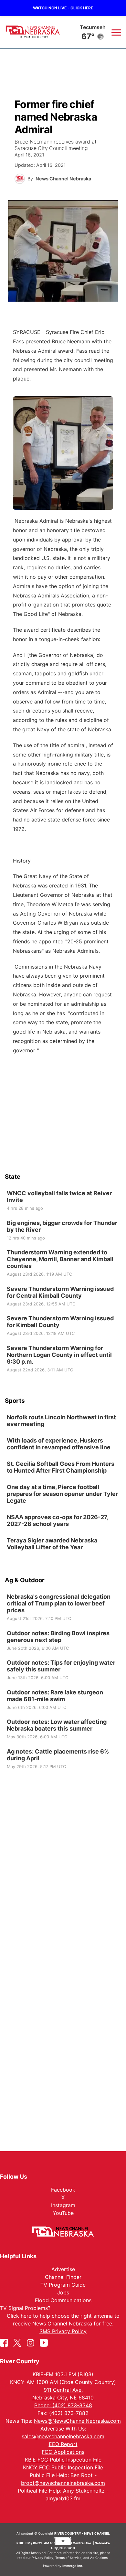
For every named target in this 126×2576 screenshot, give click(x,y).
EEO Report (63, 2444)
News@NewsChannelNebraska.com (77, 2421)
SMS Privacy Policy (63, 2331)
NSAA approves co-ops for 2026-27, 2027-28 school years (58, 1520)
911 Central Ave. (63, 2390)
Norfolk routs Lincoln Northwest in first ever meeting (61, 1421)
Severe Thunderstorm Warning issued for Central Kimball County (60, 1292)
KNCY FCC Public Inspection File (63, 2467)
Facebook (63, 2190)
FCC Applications (63, 2452)
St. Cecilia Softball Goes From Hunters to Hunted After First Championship (61, 1467)
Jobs (63, 2292)
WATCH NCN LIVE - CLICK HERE (63, 8)
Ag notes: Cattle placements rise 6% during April (58, 1755)
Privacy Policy (42, 2558)
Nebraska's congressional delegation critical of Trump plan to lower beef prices (59, 1603)
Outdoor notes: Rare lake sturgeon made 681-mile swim (55, 1695)
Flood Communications (63, 2300)
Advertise (63, 2269)
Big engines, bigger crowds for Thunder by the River (62, 1226)
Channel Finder (63, 2277)
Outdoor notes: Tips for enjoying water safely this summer (61, 1666)
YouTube (63, 2213)
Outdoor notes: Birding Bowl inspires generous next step (58, 1636)
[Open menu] (116, 32)
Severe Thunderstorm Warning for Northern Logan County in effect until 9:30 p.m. (59, 1354)
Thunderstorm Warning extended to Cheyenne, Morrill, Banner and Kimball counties (60, 1259)
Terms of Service (68, 2558)
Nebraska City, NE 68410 (63, 2398)
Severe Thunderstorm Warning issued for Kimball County (60, 1322)
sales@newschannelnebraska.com (63, 2436)
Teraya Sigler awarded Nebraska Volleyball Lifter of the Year (52, 1544)
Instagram (63, 2205)
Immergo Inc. (73, 2566)
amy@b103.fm (63, 2498)
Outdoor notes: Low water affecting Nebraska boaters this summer (57, 1725)
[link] (63, 1201)
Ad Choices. (99, 2558)
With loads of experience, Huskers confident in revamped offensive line (59, 1444)
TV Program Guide (63, 2285)
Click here (19, 2316)
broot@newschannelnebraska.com (63, 2483)
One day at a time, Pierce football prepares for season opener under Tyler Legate (62, 1494)
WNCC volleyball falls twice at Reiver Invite (59, 1197)
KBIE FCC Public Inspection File (63, 2460)
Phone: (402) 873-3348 (63, 2405)
